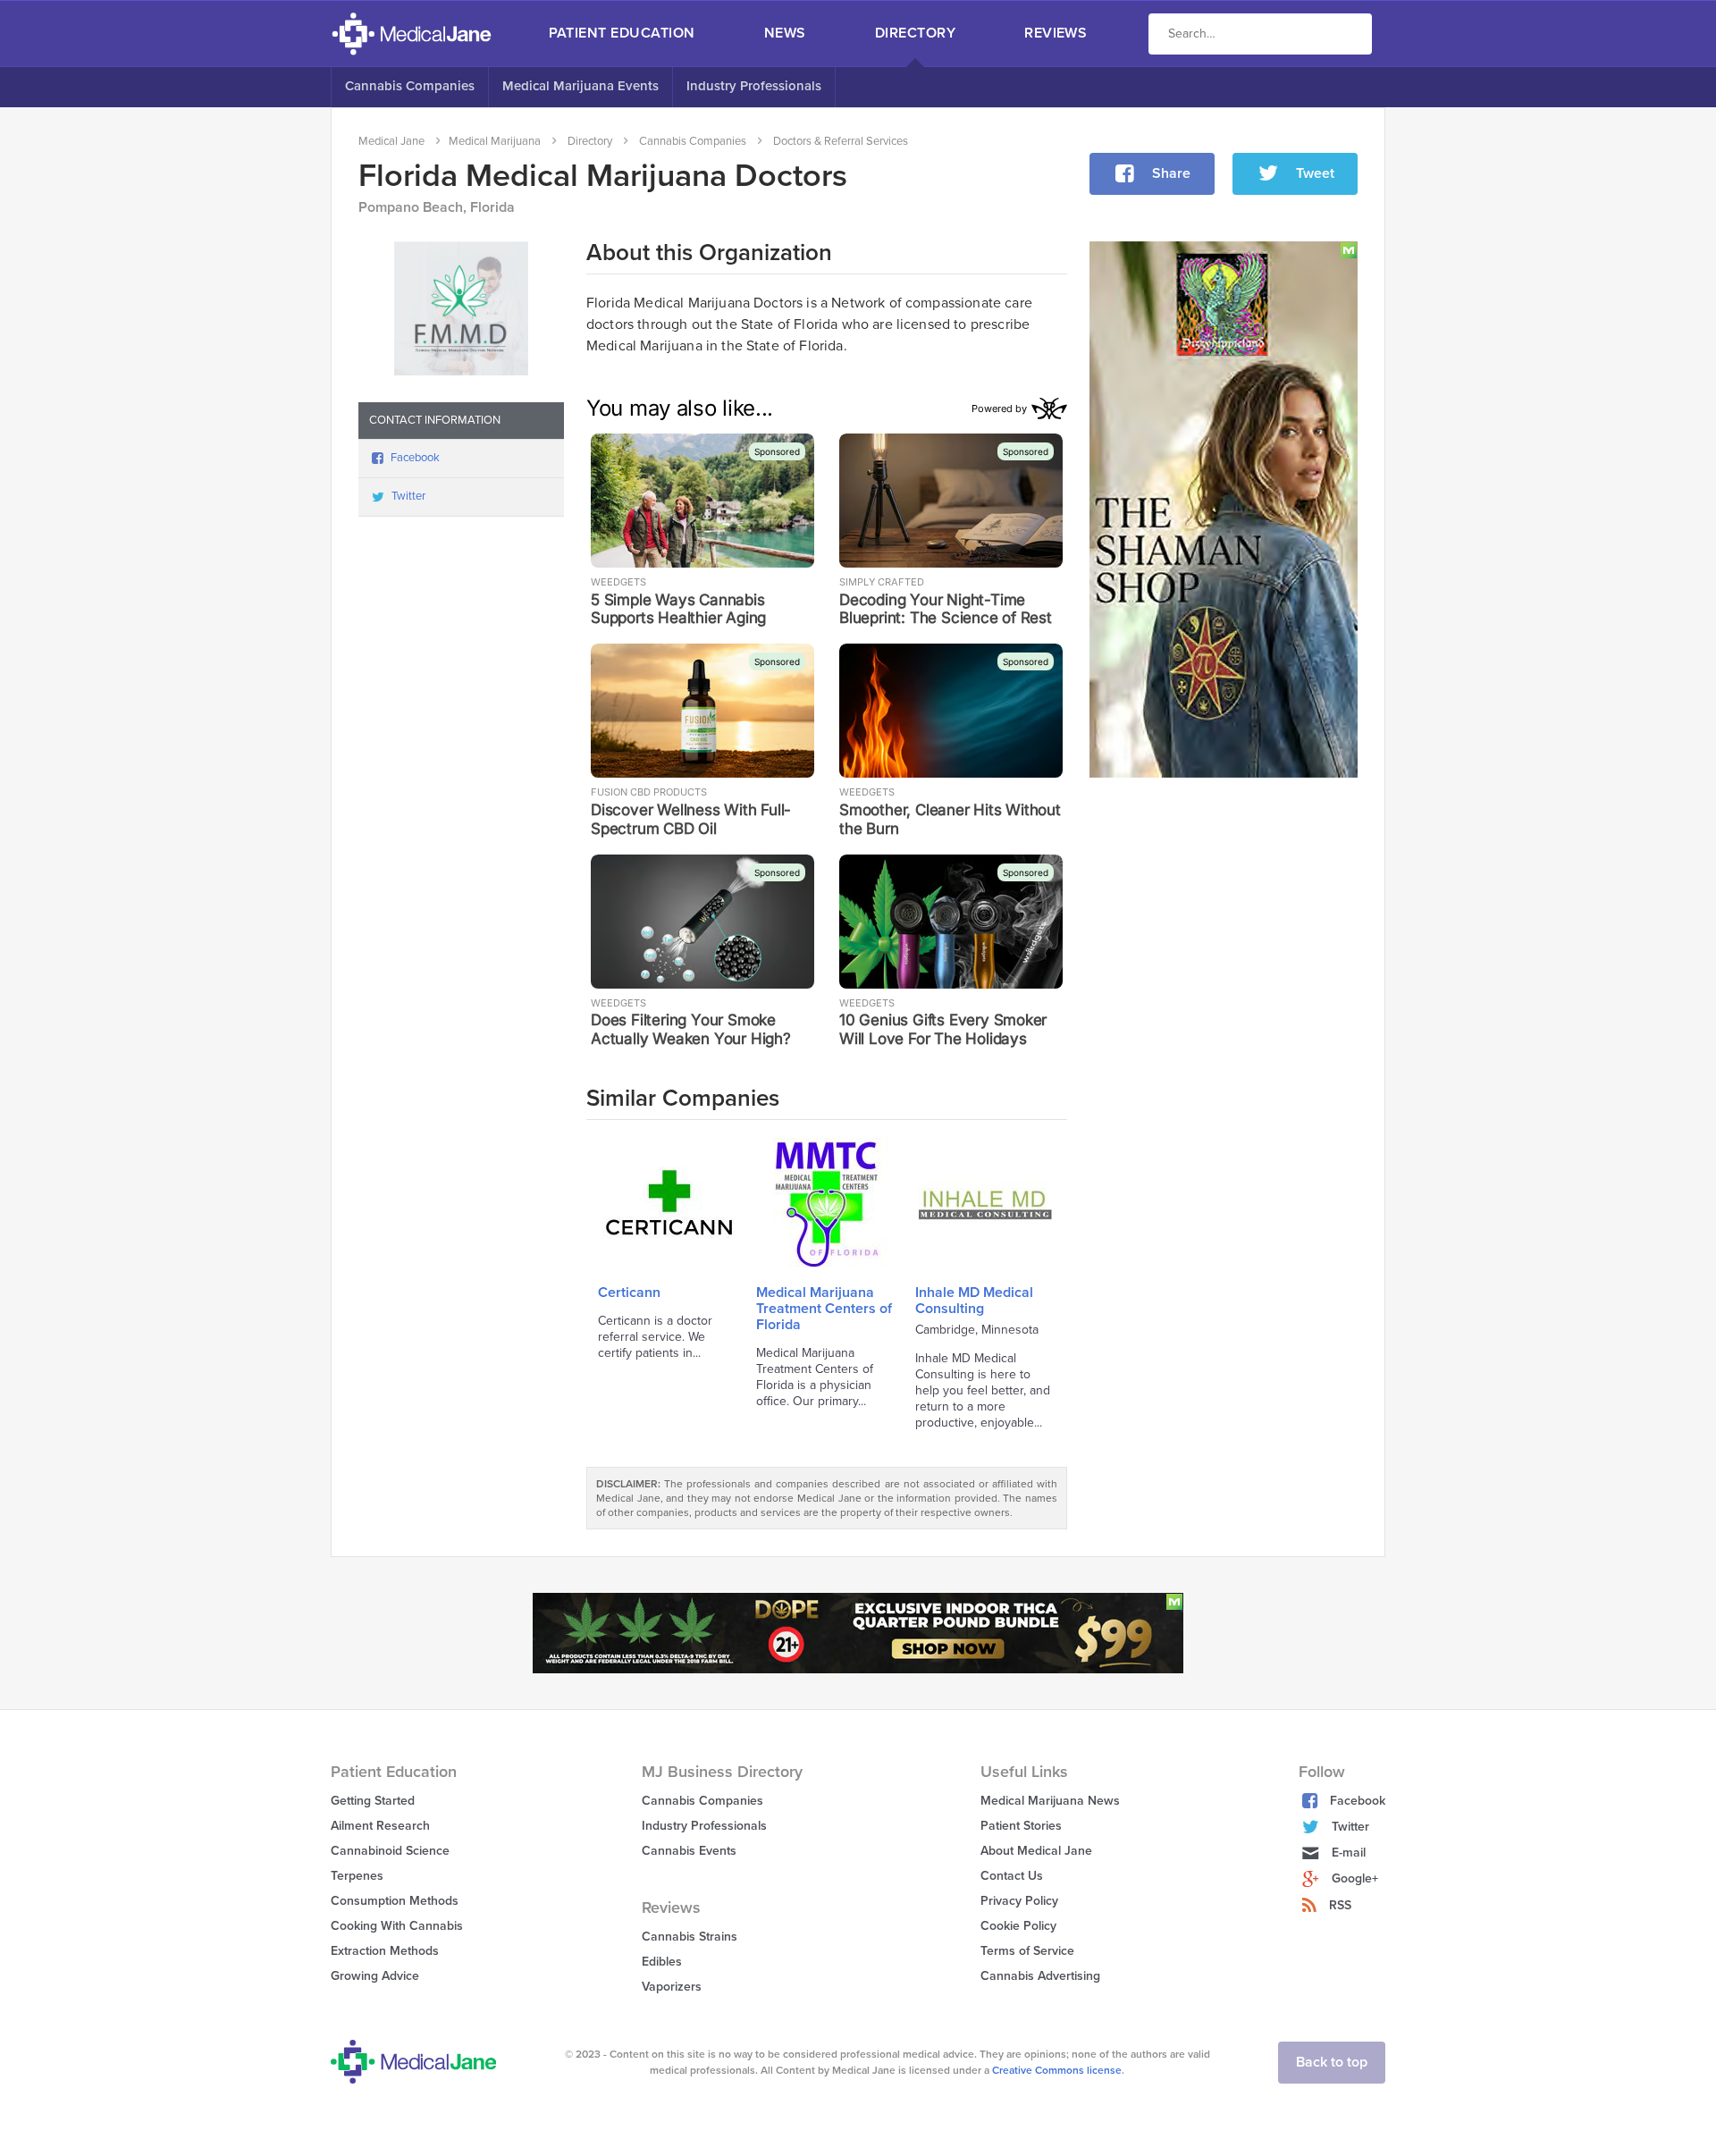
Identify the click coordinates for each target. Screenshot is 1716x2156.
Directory (915, 33)
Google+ (1355, 1878)
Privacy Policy (1019, 1901)
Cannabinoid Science (390, 1851)
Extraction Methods (385, 1951)
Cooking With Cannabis (397, 1926)
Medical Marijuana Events (580, 86)
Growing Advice (375, 1976)
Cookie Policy (1018, 1926)
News (785, 33)
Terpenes (357, 1876)
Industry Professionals (754, 86)
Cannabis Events (689, 1851)
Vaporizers (672, 1987)
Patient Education (622, 33)
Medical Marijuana (495, 141)
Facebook (415, 458)
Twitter (408, 496)
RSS (1340, 1905)
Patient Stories (1021, 1826)
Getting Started (373, 1801)
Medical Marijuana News (1050, 1801)
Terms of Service (1027, 1951)
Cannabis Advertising (1040, 1976)
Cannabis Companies (410, 86)
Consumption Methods (395, 1901)
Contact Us (1012, 1876)
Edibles (662, 1962)
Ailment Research (380, 1826)
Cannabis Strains (690, 1937)
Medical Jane (391, 141)
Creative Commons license (1057, 2070)
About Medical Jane (1036, 1851)
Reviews (1056, 33)
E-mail (1349, 1853)
